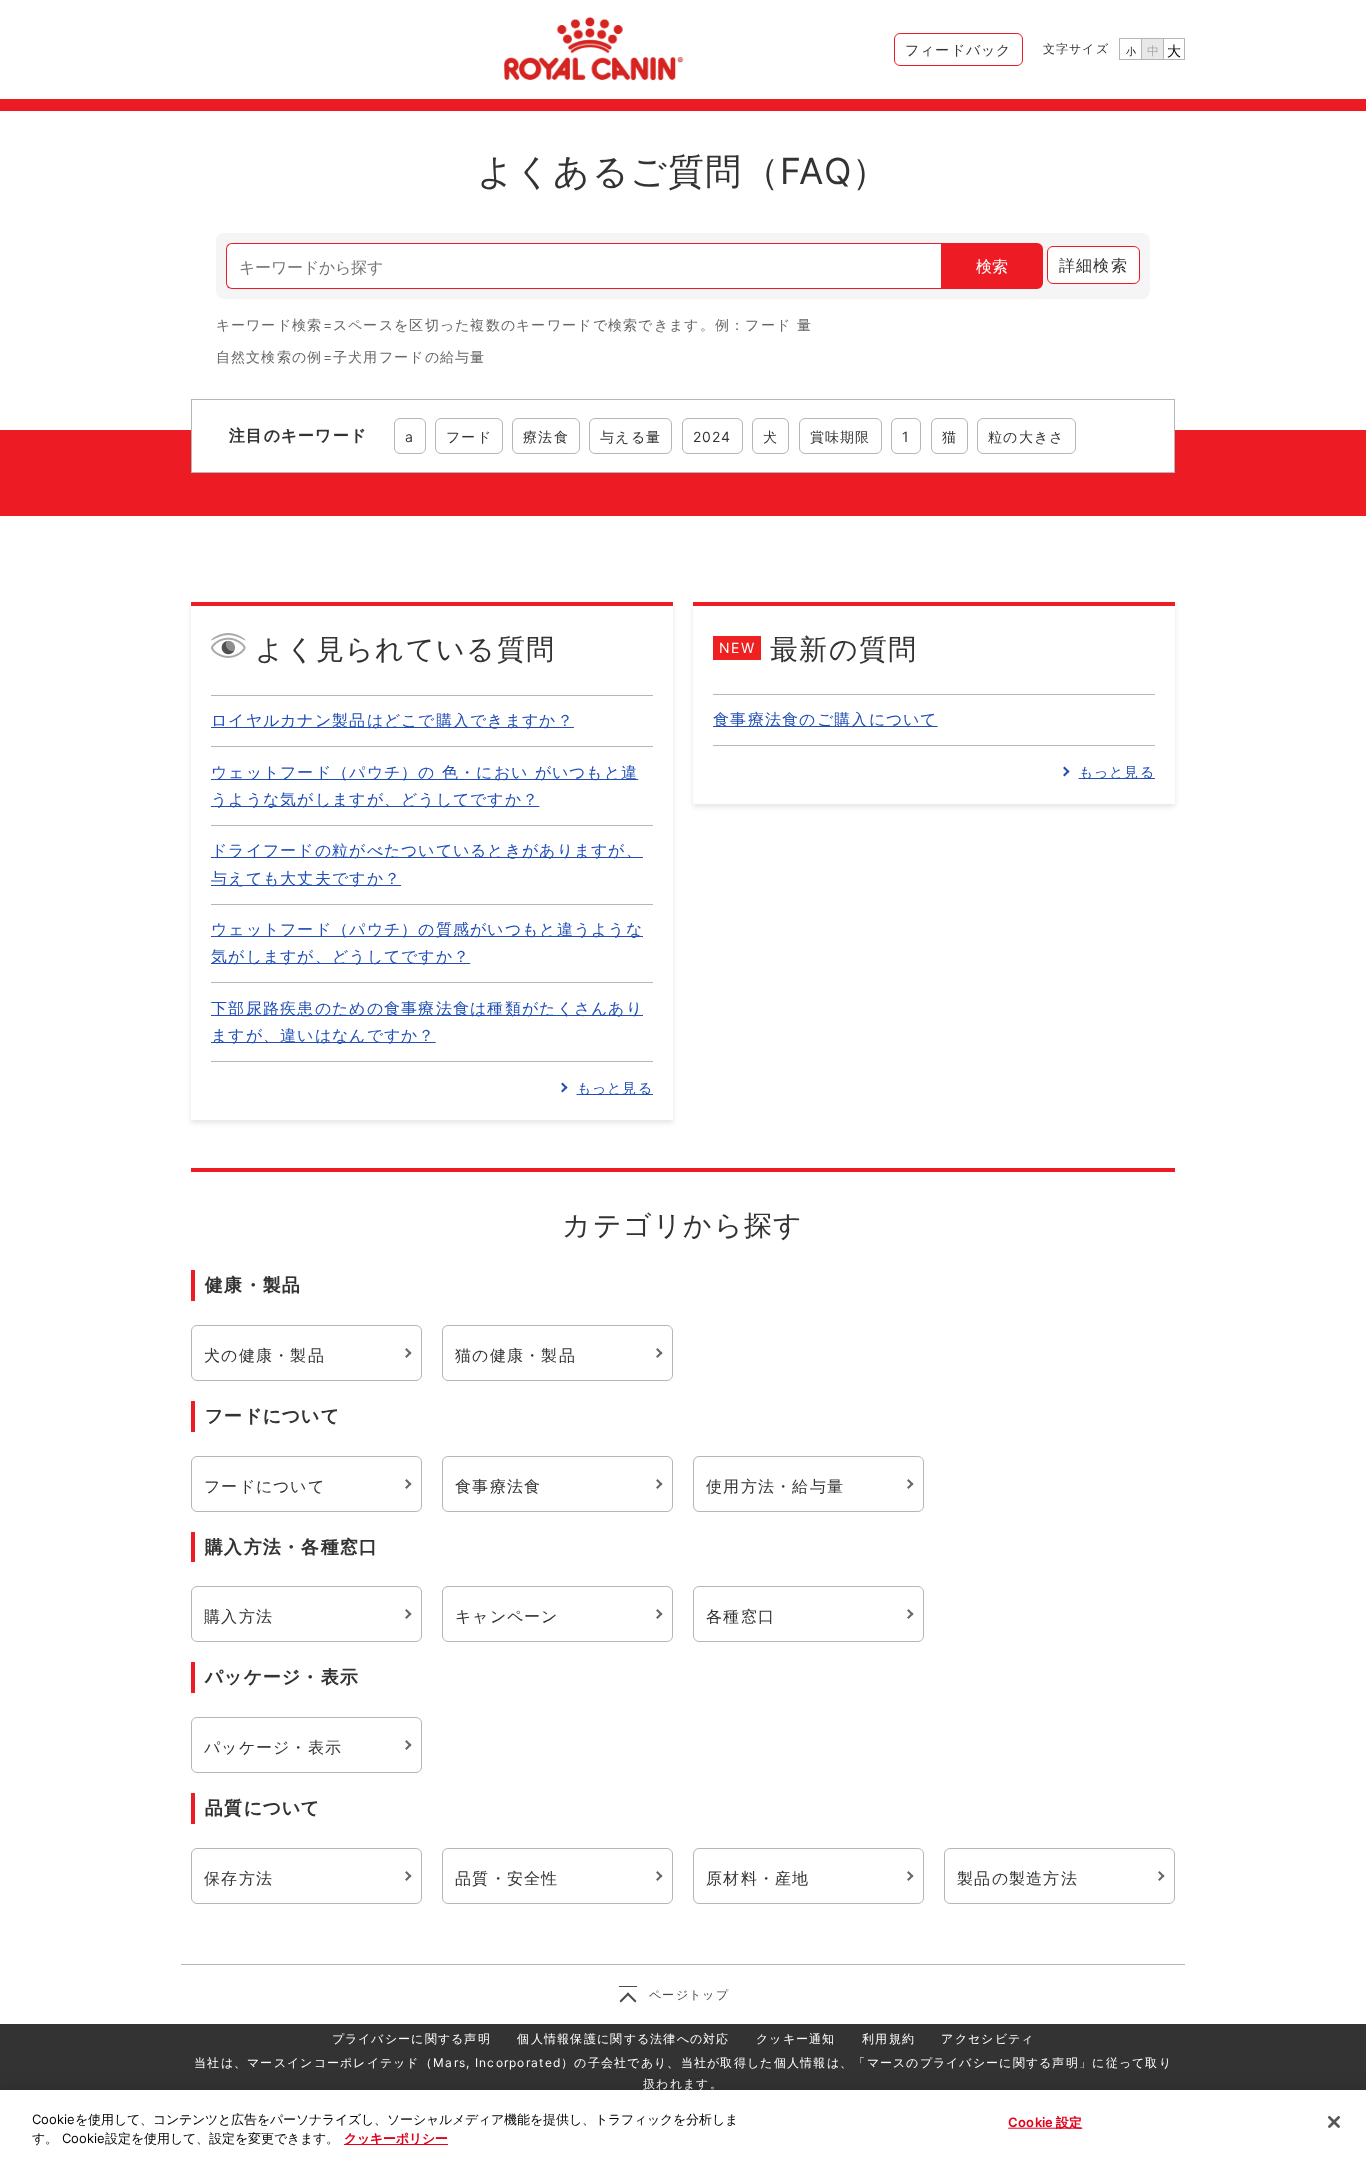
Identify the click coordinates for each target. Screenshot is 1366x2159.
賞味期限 (840, 436)
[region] (683, 2124)
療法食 (546, 436)
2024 (712, 436)
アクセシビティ (987, 2038)
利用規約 (888, 2038)
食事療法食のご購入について (825, 719)
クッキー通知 (796, 2038)
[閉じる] (1334, 2122)
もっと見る (615, 1087)
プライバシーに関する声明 (411, 2038)
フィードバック (958, 49)
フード (469, 436)
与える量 (630, 436)
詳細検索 (1093, 265)
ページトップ (689, 1994)
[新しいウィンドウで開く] (590, 45)
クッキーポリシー (396, 2138)
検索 (992, 266)
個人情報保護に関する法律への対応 (623, 2038)
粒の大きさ (1026, 436)
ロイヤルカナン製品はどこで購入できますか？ (392, 720)
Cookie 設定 (1045, 2122)
